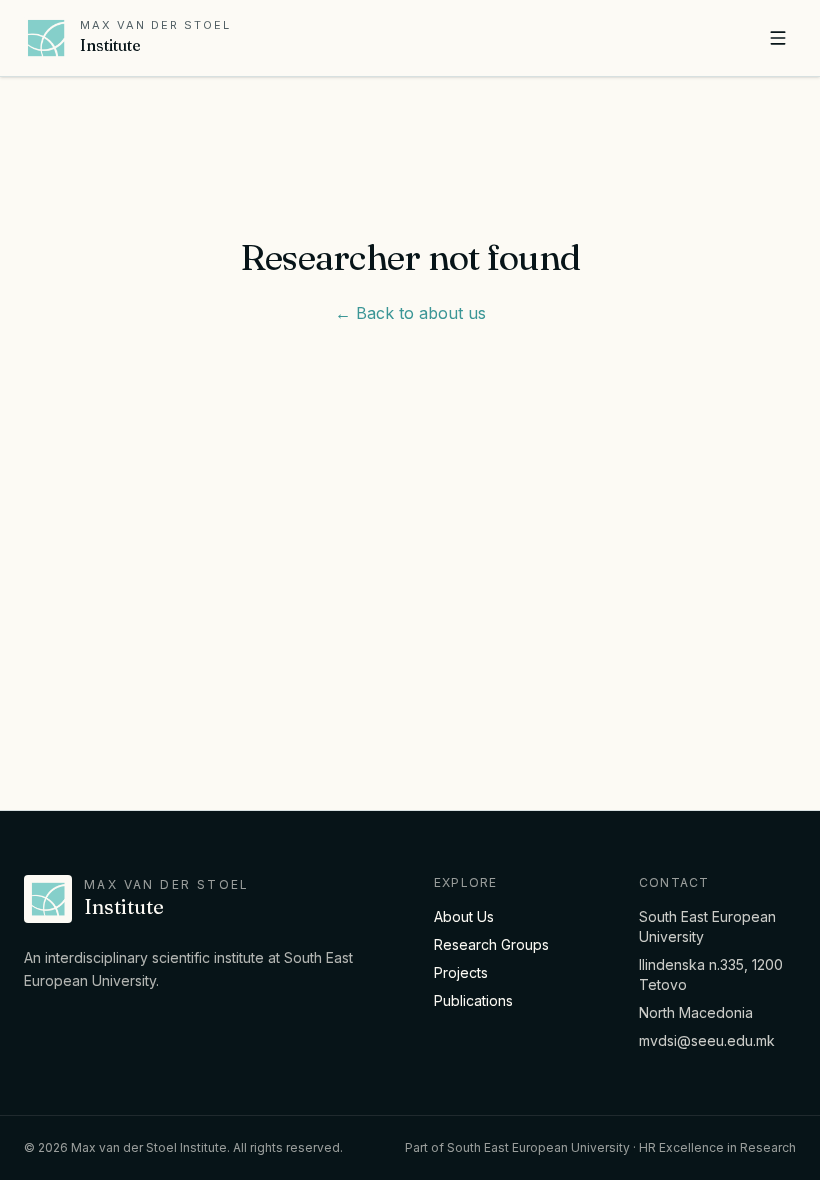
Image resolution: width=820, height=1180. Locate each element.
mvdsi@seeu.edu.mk (707, 1040)
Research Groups (491, 944)
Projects (461, 972)
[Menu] (778, 38)
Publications (473, 1000)
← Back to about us (410, 313)
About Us (464, 916)
